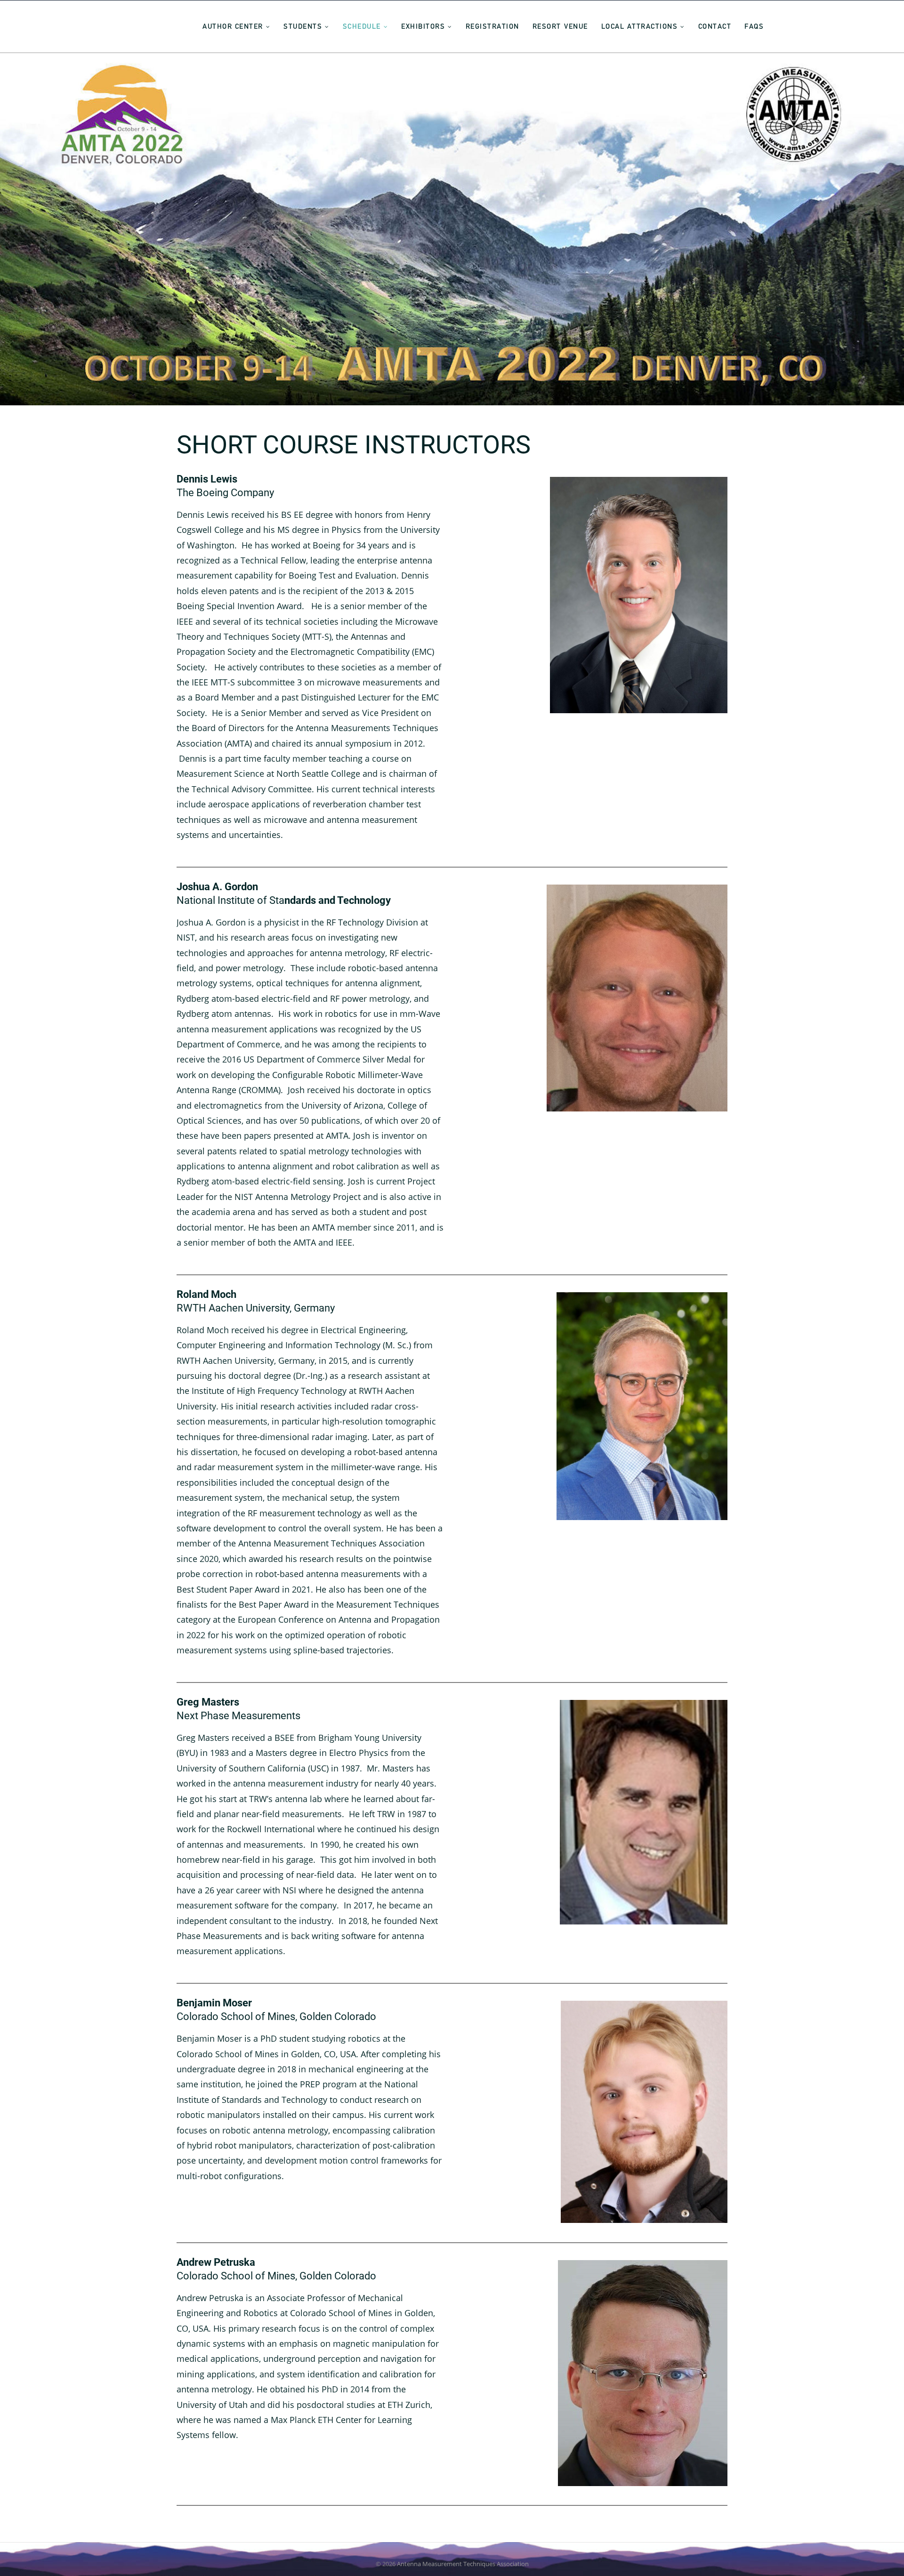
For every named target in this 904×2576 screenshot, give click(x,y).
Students (303, 26)
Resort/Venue (560, 26)
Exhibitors (423, 26)
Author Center (233, 26)
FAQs (754, 26)
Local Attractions (640, 26)
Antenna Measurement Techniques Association (463, 2564)
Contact (715, 26)
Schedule (362, 26)
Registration (492, 26)
